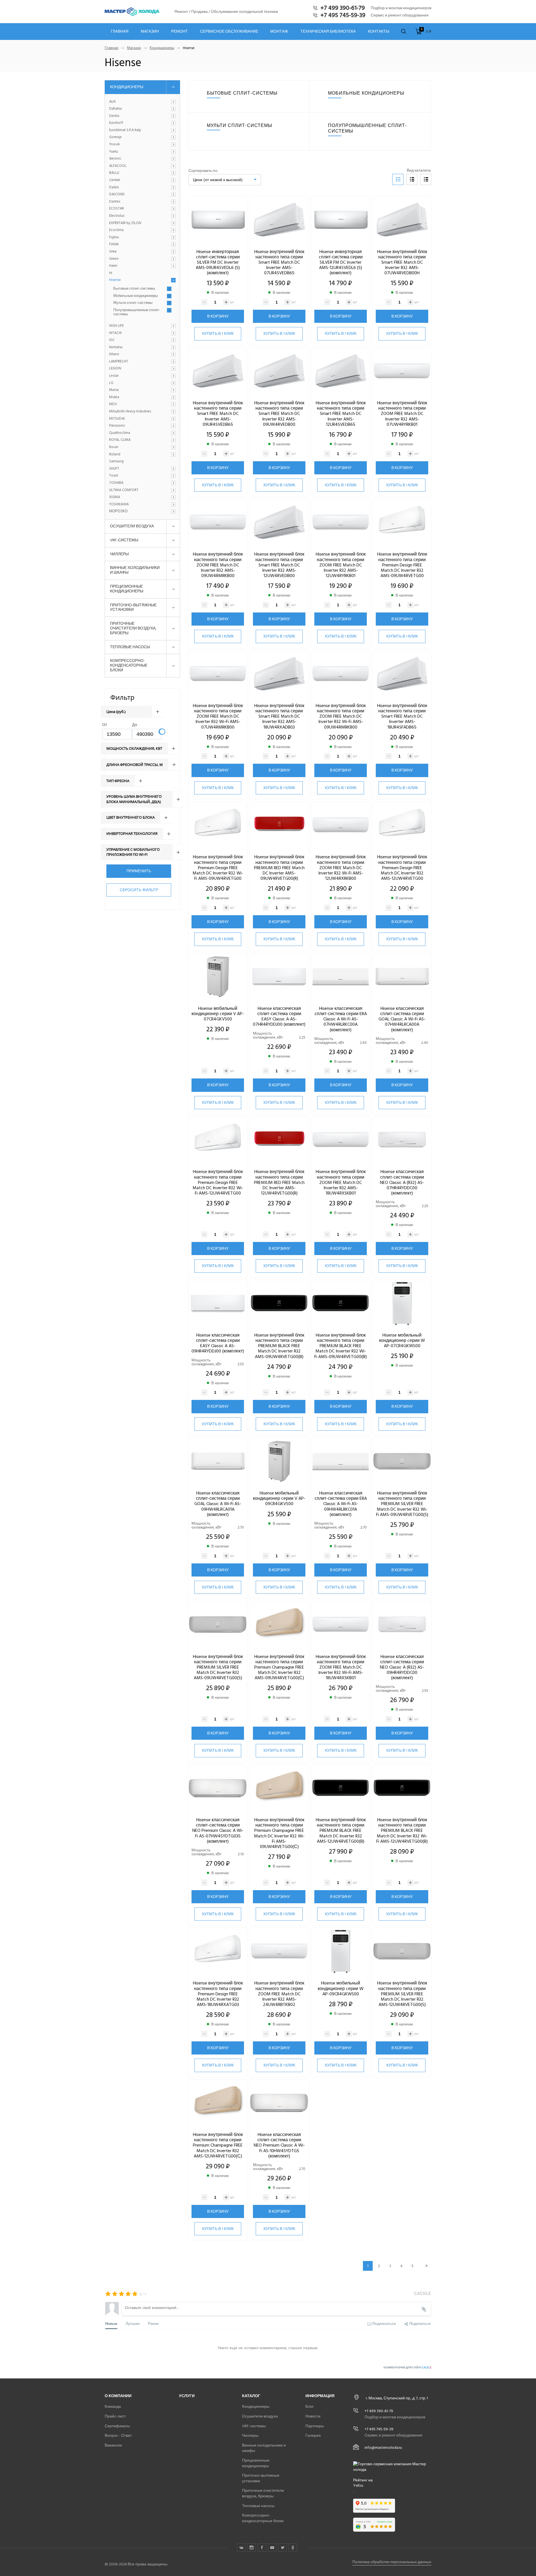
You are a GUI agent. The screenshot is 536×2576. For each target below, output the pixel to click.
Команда (113, 2406)
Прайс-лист (115, 2416)
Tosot (114, 476)
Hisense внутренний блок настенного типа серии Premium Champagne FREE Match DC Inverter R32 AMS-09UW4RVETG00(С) (279, 1667)
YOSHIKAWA (119, 504)
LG (111, 383)
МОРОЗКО (118, 511)
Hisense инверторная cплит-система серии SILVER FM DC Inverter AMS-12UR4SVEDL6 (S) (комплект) (341, 262)
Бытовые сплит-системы (134, 289)
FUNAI (114, 244)
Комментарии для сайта (407, 2368)
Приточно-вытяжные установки (133, 607)
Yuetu (114, 152)
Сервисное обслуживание (229, 32)
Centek (115, 180)
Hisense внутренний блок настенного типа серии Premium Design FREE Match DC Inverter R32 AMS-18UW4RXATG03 (218, 1994)
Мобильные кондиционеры (136, 296)
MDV (113, 404)
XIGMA (115, 497)
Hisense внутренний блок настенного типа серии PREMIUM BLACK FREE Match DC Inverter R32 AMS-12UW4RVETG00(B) (341, 1831)
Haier (113, 266)
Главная (120, 32)
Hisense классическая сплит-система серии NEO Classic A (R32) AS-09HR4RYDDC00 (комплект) (402, 1667)
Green (114, 259)
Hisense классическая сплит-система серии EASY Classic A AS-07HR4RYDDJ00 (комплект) (279, 1017)
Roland (115, 455)
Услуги (187, 2396)
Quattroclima (120, 433)
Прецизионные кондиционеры (127, 589)
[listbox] (225, 180)
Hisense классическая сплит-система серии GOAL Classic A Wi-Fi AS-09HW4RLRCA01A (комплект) (218, 1504)
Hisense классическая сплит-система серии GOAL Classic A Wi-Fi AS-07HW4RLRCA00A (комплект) (402, 1019)
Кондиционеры (162, 48)
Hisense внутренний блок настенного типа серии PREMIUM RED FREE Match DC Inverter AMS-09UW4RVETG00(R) (279, 868)
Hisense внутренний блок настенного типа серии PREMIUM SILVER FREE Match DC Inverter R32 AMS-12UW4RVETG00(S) (402, 1994)
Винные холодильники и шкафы (135, 570)
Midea (114, 397)
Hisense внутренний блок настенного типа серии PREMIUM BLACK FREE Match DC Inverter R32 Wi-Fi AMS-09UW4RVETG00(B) (341, 1346)
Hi (111, 273)
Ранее (153, 2323)
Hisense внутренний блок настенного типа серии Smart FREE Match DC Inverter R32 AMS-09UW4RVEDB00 (279, 414)
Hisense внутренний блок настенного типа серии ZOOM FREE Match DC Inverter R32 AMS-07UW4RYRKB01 (402, 414)
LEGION (115, 369)
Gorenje (115, 137)
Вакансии (113, 2445)
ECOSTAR (117, 209)
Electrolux (117, 216)
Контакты (379, 32)
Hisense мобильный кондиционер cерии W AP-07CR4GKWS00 (402, 1340)
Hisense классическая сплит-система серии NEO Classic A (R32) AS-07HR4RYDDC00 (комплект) (402, 1182)
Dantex (115, 202)
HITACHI (115, 333)
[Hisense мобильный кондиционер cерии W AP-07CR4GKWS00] (402, 1304)
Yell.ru (358, 2486)
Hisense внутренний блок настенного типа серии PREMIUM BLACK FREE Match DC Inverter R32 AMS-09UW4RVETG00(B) (279, 1346)
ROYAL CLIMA (120, 440)
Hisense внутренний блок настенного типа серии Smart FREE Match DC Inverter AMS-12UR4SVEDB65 (341, 414)
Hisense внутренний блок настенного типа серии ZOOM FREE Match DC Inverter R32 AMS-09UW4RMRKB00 (218, 565)
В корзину (218, 316)
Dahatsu (116, 109)
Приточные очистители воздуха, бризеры (133, 628)
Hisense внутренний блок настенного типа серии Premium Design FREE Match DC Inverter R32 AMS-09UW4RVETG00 (402, 565)
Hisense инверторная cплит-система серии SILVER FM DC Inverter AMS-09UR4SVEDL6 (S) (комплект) (218, 262)
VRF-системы (124, 540)
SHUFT (114, 469)
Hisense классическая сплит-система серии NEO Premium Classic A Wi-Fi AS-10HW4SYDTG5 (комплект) (279, 2145)
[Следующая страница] (426, 2266)
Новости (313, 2416)
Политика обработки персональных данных (392, 2562)
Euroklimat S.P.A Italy (125, 130)
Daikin (114, 188)
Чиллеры (119, 554)
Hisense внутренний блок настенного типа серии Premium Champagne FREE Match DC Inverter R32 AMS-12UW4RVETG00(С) (218, 2145)
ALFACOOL (118, 166)
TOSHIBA (116, 483)
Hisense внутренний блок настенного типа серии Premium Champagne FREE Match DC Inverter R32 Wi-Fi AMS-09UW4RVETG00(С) (279, 1833)
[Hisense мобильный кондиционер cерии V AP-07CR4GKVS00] (218, 977)
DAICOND (117, 194)
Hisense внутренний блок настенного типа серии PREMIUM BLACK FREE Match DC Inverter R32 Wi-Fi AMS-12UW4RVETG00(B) (402, 1831)
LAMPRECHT (119, 362)
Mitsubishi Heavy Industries (130, 412)
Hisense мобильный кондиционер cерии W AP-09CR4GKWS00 (341, 1988)
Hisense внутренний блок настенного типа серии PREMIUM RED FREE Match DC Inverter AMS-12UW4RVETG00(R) (279, 1182)
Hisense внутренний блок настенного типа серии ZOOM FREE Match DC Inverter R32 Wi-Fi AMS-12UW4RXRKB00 (341, 868)
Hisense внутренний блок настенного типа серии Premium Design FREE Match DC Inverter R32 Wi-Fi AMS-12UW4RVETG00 (218, 1182)
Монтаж (279, 32)
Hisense (115, 280)
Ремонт (180, 32)
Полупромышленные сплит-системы (137, 312)
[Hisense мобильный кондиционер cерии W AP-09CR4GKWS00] (341, 1952)
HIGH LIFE (116, 326)
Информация (320, 2396)
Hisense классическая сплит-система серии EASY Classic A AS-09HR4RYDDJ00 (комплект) (218, 1343)
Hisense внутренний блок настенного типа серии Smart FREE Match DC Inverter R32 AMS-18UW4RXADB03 (279, 716)
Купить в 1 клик (218, 334)
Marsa (114, 390)
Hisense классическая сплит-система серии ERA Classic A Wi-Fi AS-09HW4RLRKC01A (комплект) (341, 1504)
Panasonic (117, 426)
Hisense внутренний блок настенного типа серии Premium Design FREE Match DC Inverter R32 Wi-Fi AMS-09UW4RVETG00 (218, 868)
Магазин (150, 32)
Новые (111, 2323)
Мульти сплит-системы (133, 303)
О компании (118, 2396)
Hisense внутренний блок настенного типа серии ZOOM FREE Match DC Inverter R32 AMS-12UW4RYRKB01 (341, 565)
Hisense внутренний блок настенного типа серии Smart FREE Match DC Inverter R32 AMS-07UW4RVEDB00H (402, 262)
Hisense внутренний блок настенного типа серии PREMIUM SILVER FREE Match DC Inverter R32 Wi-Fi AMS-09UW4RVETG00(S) (402, 1504)
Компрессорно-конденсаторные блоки (129, 665)
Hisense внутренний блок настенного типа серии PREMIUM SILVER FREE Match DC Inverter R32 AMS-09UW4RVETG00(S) (218, 1667)
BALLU (114, 173)
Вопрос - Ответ (118, 2436)
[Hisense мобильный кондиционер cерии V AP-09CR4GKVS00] (279, 1462)
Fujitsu (114, 237)
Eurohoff (116, 123)
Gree (113, 252)
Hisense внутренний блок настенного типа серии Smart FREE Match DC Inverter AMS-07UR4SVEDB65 (279, 262)
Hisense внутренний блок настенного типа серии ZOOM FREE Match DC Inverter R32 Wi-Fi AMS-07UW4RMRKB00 (218, 716)
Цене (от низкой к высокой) (218, 180)
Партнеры (315, 2426)
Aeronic (115, 159)
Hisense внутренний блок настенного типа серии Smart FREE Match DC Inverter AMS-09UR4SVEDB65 (218, 414)
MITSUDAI (117, 419)
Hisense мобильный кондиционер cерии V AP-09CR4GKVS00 (279, 1498)
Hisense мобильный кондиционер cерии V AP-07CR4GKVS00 (218, 1014)
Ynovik (114, 145)
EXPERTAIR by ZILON (125, 223)
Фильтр (122, 697)
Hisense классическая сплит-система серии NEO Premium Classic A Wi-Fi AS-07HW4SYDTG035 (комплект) (218, 1831)
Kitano (114, 354)
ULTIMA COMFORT (124, 490)
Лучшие (133, 2323)
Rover (114, 447)
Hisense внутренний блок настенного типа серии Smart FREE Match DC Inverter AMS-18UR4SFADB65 (402, 716)
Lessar (114, 376)
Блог (310, 2406)
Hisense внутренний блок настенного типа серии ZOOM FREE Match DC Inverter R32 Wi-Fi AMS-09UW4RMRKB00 (341, 716)
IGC (112, 340)
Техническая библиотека (328, 32)
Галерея (313, 2436)
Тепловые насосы (130, 647)
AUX (113, 102)
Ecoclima (116, 230)
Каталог (251, 2396)
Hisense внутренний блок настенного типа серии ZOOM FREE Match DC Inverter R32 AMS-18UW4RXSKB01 (341, 1182)
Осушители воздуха (132, 526)
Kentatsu (116, 347)
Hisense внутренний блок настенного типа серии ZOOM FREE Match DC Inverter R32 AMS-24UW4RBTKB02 (279, 1994)
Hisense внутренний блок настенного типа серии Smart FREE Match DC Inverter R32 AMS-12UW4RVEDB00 (279, 565)
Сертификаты (117, 2426)
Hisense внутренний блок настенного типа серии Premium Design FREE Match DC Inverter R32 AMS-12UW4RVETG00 (402, 868)
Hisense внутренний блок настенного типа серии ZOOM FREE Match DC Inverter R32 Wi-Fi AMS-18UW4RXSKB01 (341, 1667)
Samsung (116, 462)
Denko (114, 116)
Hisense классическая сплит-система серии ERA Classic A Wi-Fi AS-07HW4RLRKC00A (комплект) (341, 1019)
